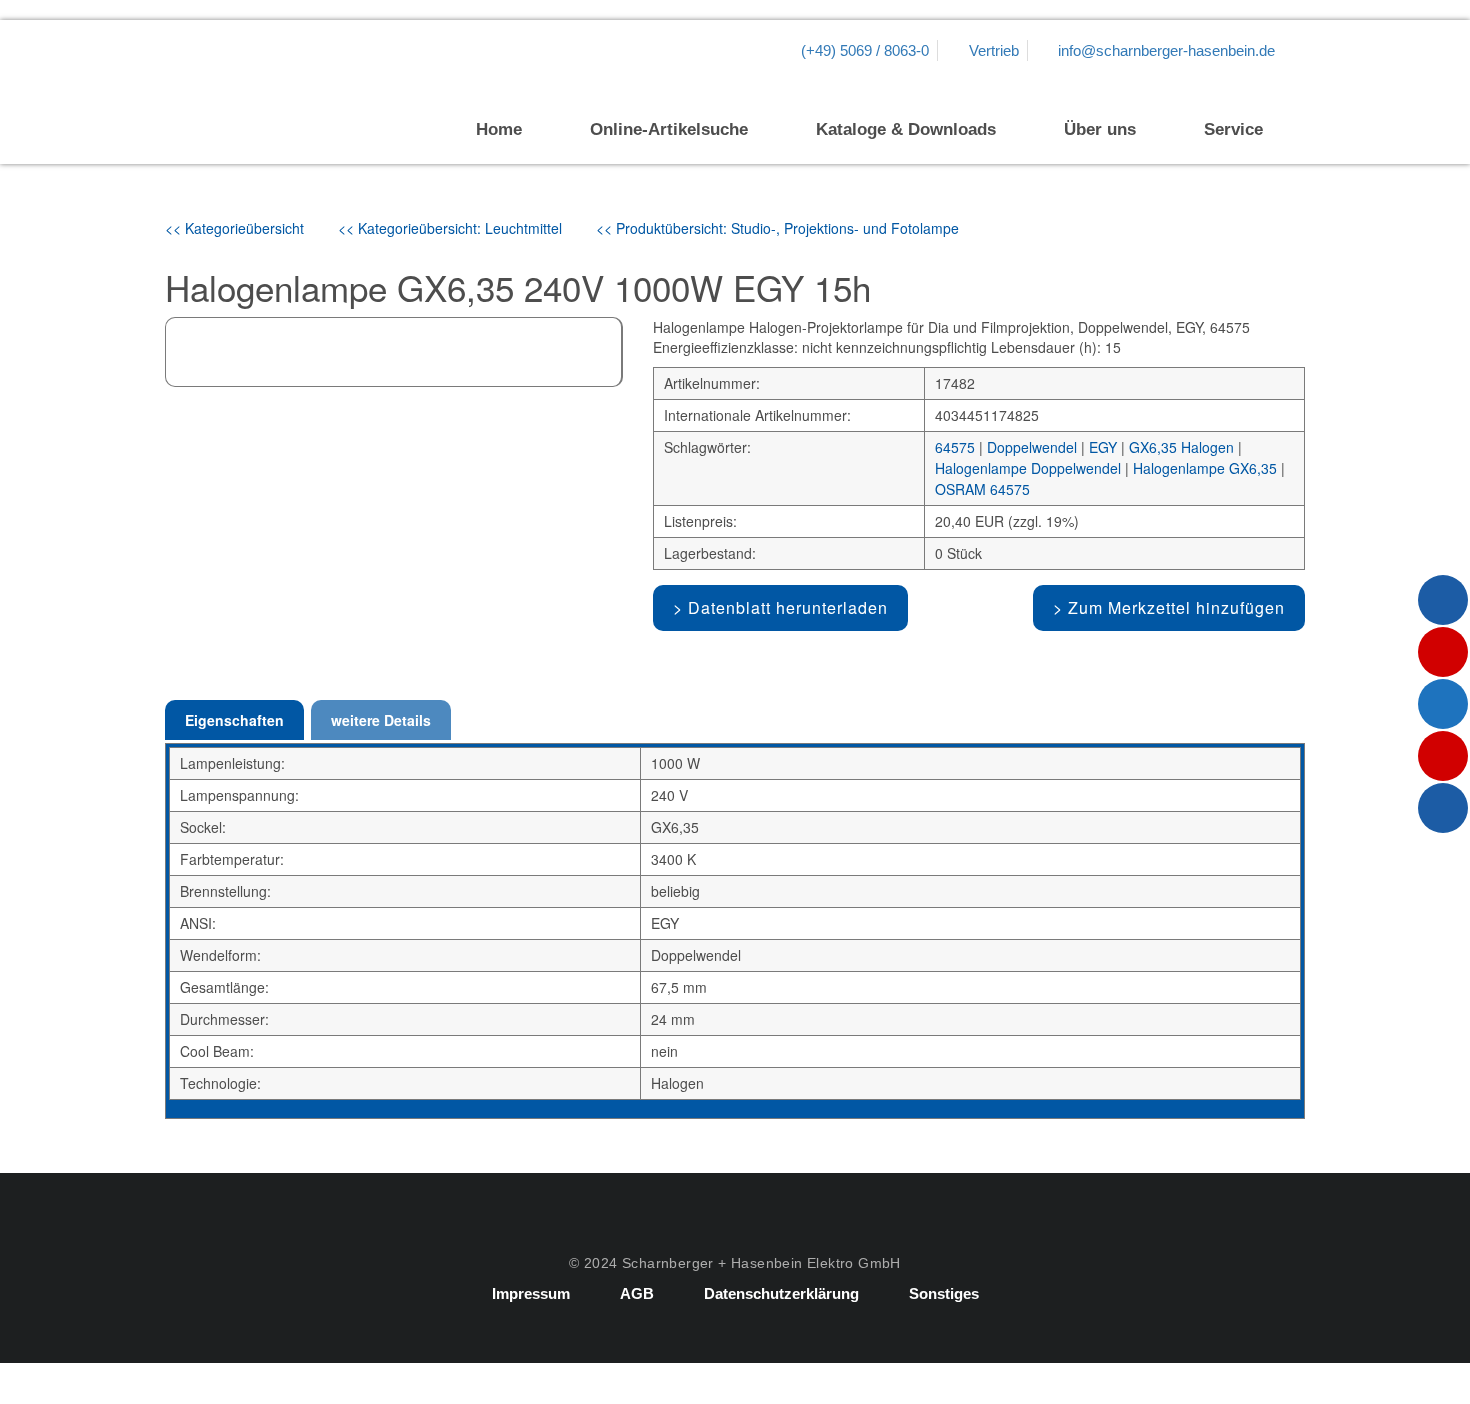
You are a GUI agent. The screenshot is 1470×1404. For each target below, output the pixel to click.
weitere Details (381, 720)
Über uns (1100, 129)
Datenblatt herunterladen (788, 607)
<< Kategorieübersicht (234, 228)
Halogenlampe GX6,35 (1205, 468)
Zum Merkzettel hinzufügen (1176, 607)
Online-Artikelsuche (669, 129)
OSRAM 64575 (982, 489)
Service (1233, 129)
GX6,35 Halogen (1181, 447)
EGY (1103, 447)
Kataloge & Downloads (906, 129)
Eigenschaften (234, 720)
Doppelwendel (1032, 447)
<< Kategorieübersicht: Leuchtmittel (450, 228)
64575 (955, 447)
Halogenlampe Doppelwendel (1028, 468)
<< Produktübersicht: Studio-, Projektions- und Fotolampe (777, 228)
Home (499, 129)
